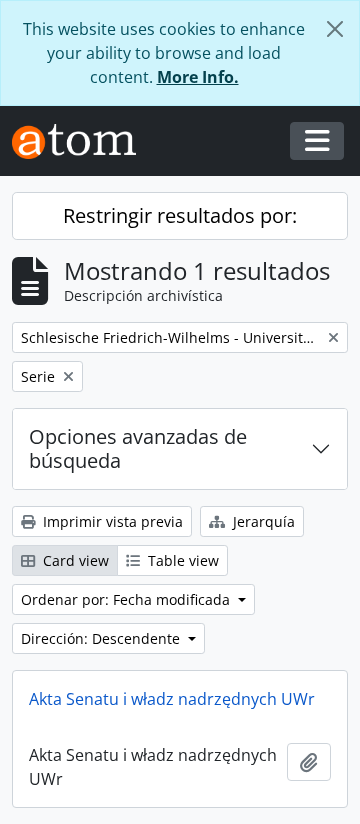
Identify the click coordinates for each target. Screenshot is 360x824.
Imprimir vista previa (111, 521)
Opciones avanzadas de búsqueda (138, 448)
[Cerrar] (335, 29)
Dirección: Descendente (102, 638)
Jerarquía (262, 521)
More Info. (198, 77)
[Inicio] (82, 141)
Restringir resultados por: (180, 215)
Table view (181, 560)
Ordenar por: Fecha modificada (127, 599)
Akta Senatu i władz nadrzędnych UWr (172, 699)
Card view (74, 560)
